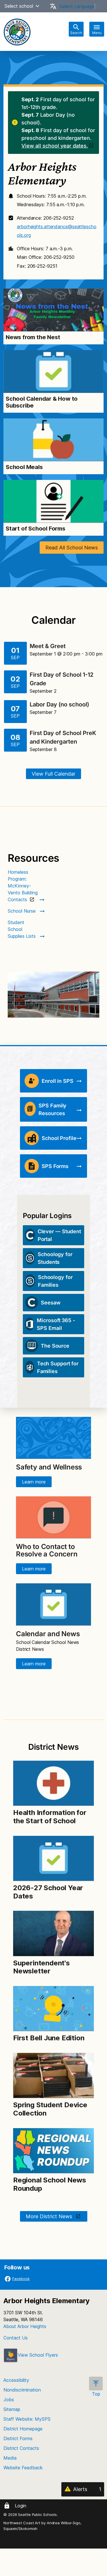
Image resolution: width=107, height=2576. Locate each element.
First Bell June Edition (49, 2038)
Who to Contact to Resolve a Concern (47, 1550)
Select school (19, 6)
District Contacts (21, 2448)
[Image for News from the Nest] (53, 310)
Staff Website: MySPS (27, 2419)
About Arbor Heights (25, 2326)
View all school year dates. (55, 146)
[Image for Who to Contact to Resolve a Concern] (53, 1517)
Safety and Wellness (49, 1467)
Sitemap (12, 2409)
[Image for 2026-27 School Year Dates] (53, 1858)
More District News (50, 2216)
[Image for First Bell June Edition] (53, 2009)
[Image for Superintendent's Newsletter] (53, 1933)
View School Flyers (38, 2355)
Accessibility (16, 2380)
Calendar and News (48, 1634)
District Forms (18, 2438)
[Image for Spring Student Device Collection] (53, 2076)
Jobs (9, 2400)
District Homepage (23, 2429)
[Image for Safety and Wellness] (53, 1438)
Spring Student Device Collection (50, 2109)
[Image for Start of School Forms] (53, 501)
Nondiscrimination (22, 2390)
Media (10, 2458)
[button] (37, 6)
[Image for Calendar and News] (53, 1604)
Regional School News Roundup (50, 2184)
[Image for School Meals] (53, 440)
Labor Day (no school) (60, 704)
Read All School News (72, 548)
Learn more (34, 1482)
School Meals (24, 467)
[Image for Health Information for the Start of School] (53, 1783)
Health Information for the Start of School (50, 1817)
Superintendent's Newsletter (42, 1967)
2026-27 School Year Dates (48, 1892)
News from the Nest (33, 337)
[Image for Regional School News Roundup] (53, 2151)
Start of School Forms (36, 529)
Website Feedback (23, 2468)
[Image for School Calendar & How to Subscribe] (53, 372)
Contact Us (16, 2338)
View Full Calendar (53, 774)
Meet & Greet (48, 646)
